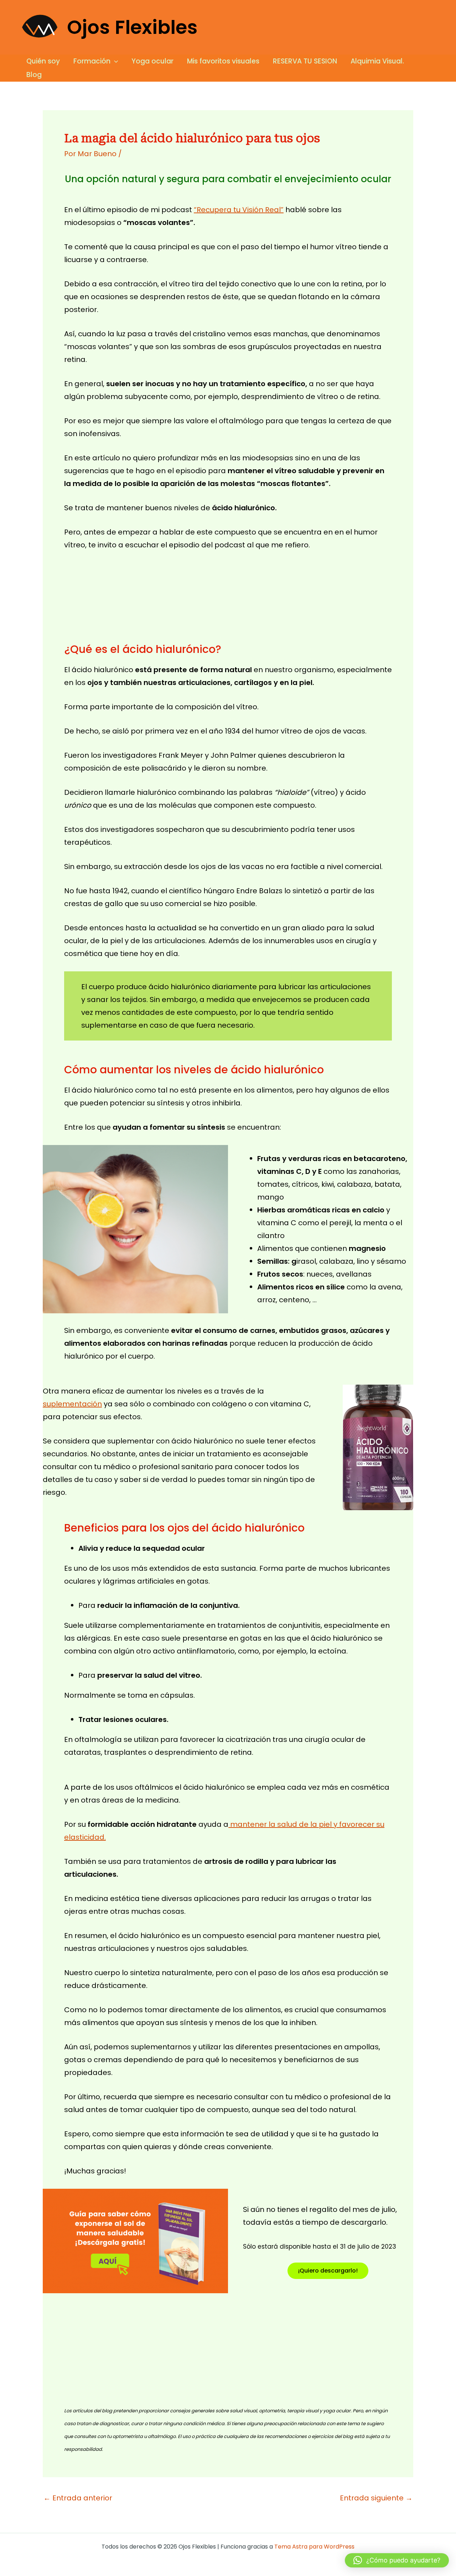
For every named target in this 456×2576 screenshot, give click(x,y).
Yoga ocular (152, 61)
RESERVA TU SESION (305, 61)
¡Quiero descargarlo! (328, 2271)
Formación (92, 61)
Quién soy (43, 61)
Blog (34, 75)
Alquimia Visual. (377, 61)
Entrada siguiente (376, 2498)
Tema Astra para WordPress (314, 2547)
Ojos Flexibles (132, 27)
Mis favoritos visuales (223, 61)
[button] (114, 61)
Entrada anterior (78, 2498)
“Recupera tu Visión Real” (239, 210)
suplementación (72, 1404)
